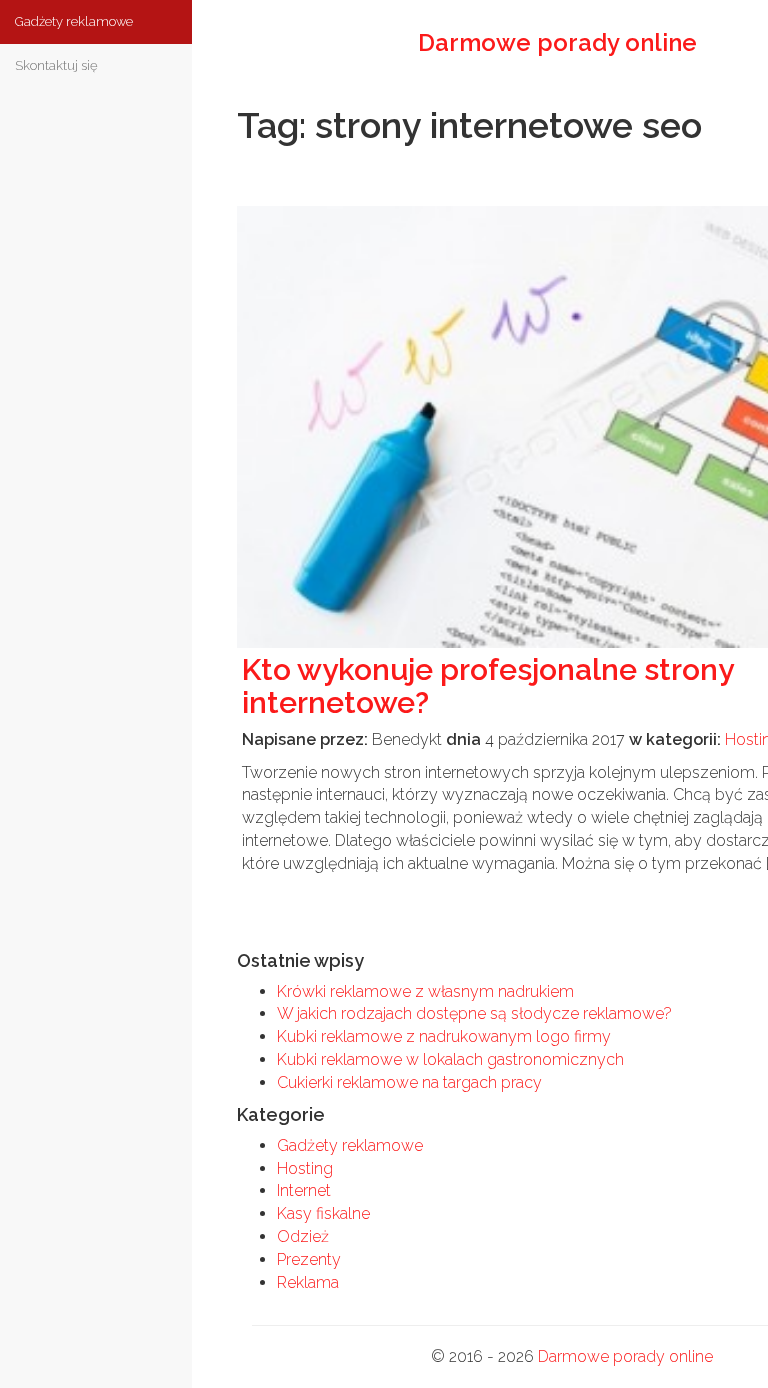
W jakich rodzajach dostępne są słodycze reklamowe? (474, 1013)
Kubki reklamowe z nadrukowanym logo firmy (444, 1036)
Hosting (305, 1168)
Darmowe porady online (625, 1356)
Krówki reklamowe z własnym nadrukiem (425, 991)
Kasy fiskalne (323, 1213)
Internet (304, 1190)
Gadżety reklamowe (350, 1145)
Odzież (303, 1236)
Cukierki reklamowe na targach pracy (409, 1082)
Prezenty (309, 1259)
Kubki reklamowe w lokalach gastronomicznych (450, 1059)
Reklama (308, 1282)
